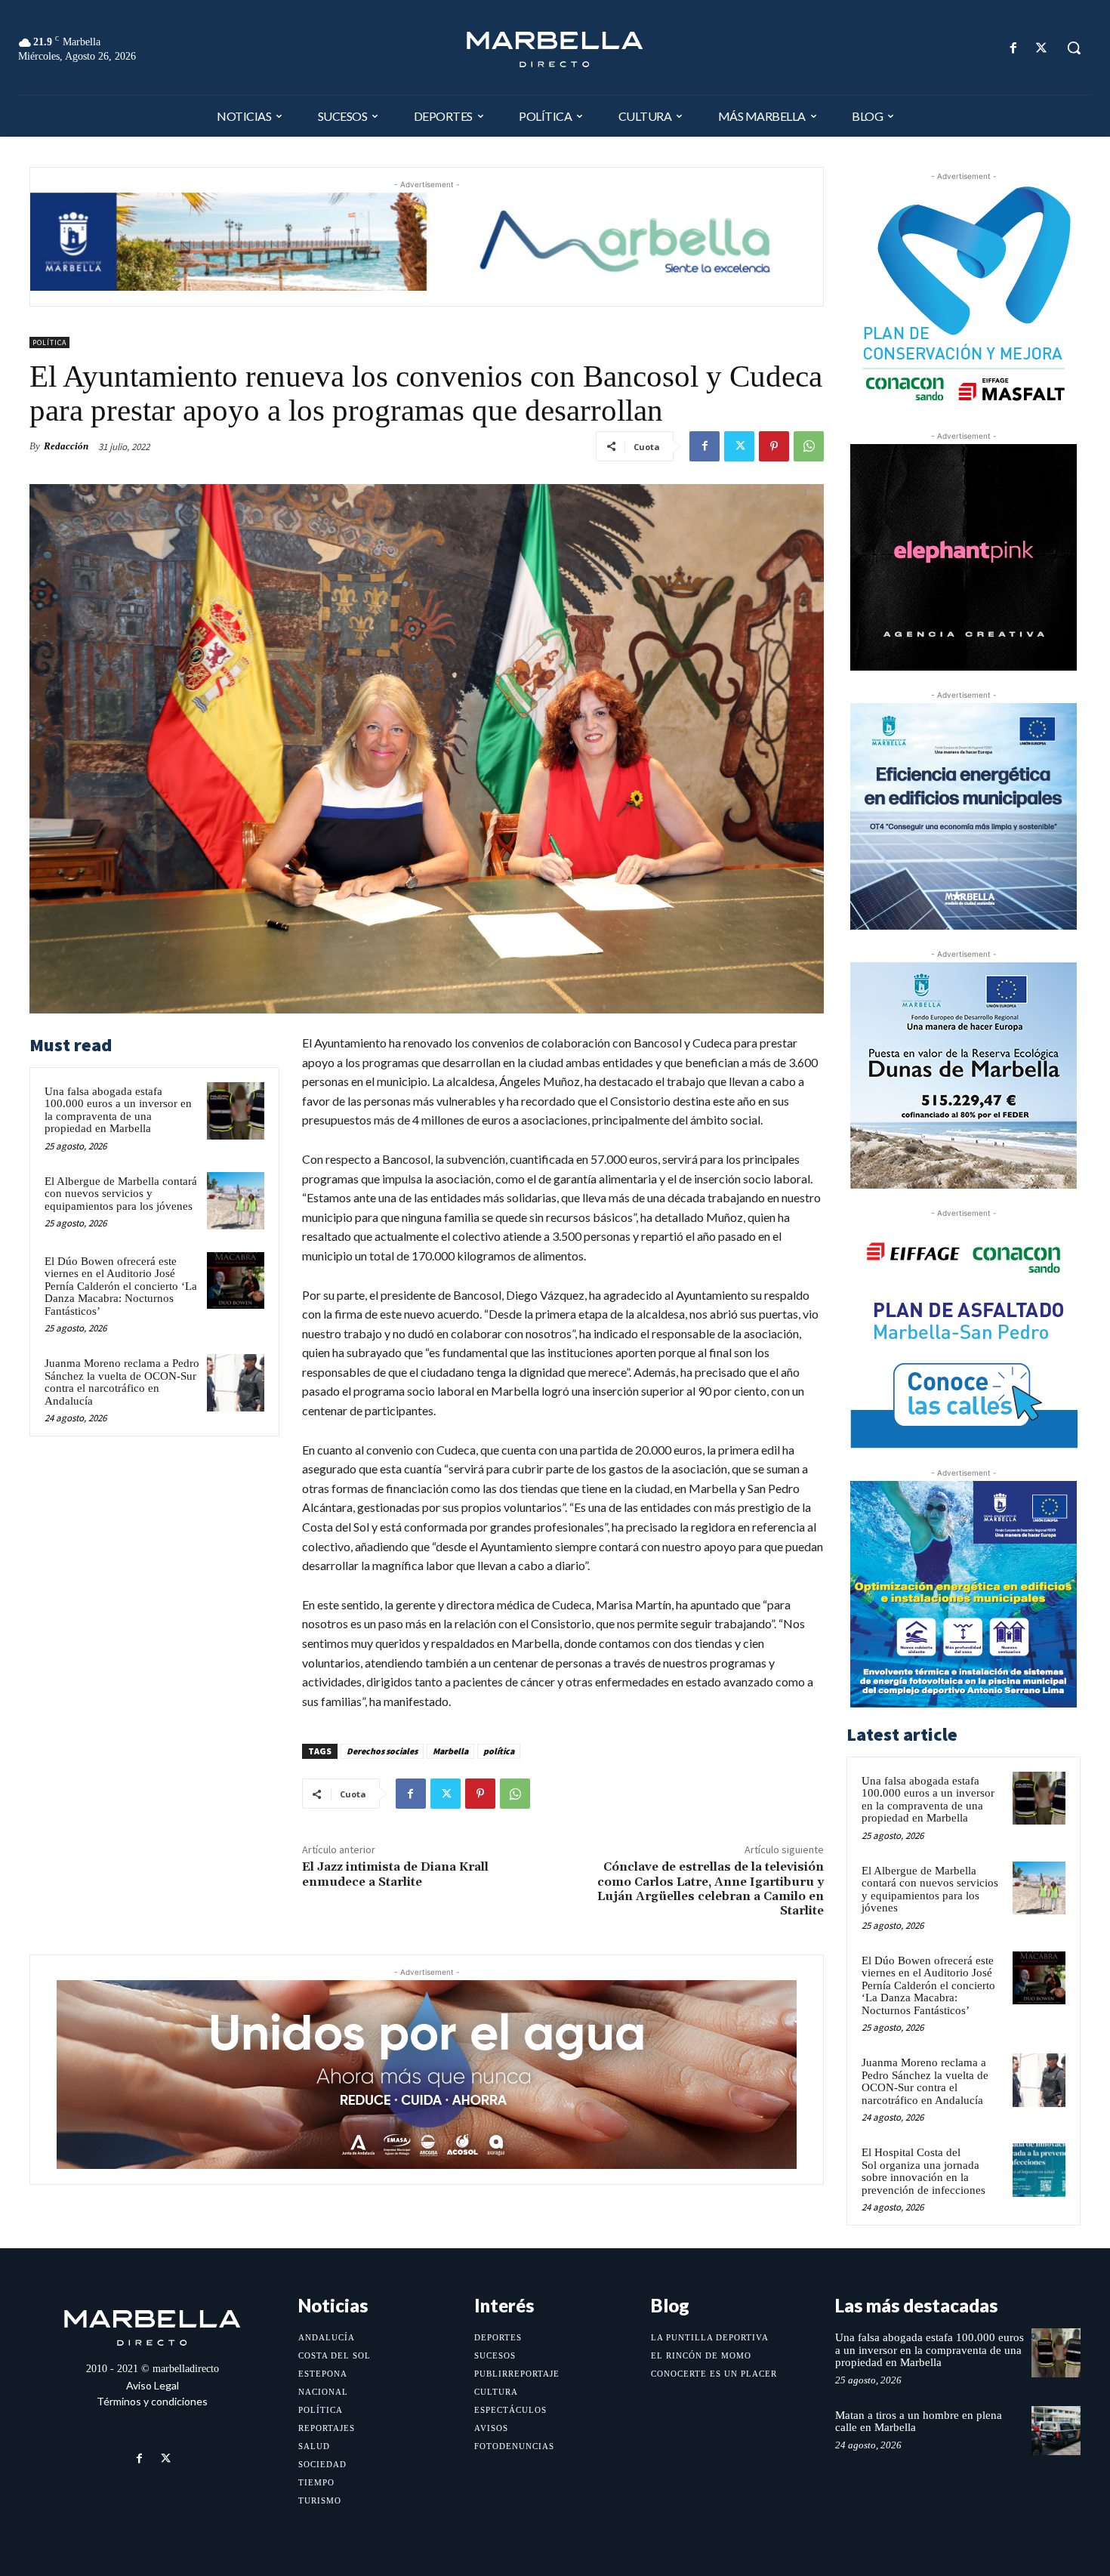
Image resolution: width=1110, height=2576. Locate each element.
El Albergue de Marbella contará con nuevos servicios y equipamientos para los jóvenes (121, 1194)
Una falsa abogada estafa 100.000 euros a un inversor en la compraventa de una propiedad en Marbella (118, 1110)
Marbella (450, 1751)
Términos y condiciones (152, 2401)
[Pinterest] (774, 446)
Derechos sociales (382, 1751)
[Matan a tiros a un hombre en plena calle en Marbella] (1056, 2431)
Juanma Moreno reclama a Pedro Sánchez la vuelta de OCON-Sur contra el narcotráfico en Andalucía (122, 1382)
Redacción (66, 446)
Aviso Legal (153, 2385)
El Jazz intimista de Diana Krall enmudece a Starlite (395, 1874)
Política (49, 342)
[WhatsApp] (809, 446)
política (499, 1751)
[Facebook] (1014, 48)
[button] (1074, 48)
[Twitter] (1042, 48)
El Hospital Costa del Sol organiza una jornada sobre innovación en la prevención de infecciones (923, 2171)
